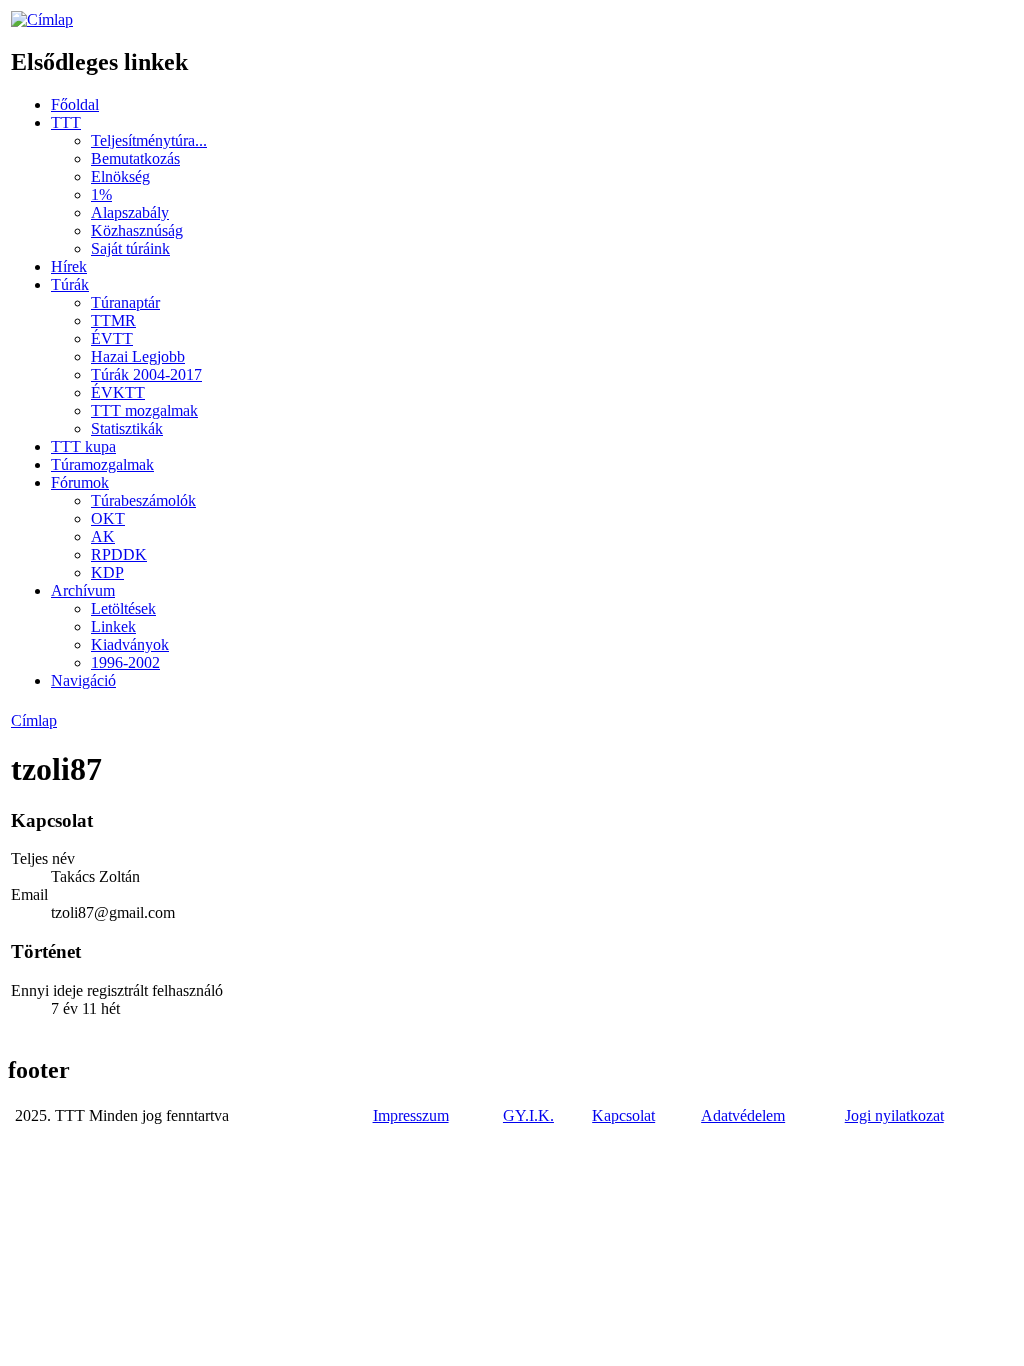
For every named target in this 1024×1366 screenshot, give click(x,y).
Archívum (83, 590)
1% (101, 194)
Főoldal (75, 104)
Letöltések (123, 608)
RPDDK (119, 554)
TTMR (113, 320)
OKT (108, 518)
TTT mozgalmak (144, 410)
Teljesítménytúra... (149, 140)
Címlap (34, 720)
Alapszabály (130, 212)
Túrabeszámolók (143, 500)
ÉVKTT (118, 392)
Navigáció (83, 680)
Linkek (113, 626)
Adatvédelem (743, 1115)
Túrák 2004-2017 (146, 374)
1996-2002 (125, 662)
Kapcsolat (623, 1115)
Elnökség (120, 176)
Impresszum (411, 1115)
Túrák (70, 284)
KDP (107, 572)
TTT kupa (83, 446)
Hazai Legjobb (138, 356)
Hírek (69, 266)
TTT (66, 122)
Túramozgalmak (102, 464)
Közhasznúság (137, 230)
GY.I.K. (528, 1115)
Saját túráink (130, 248)
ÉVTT (112, 338)
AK (103, 536)
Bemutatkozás (135, 158)
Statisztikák (127, 428)
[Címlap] (42, 19)
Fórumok (80, 482)
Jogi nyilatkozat (894, 1115)
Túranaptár (125, 302)
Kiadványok (130, 644)
